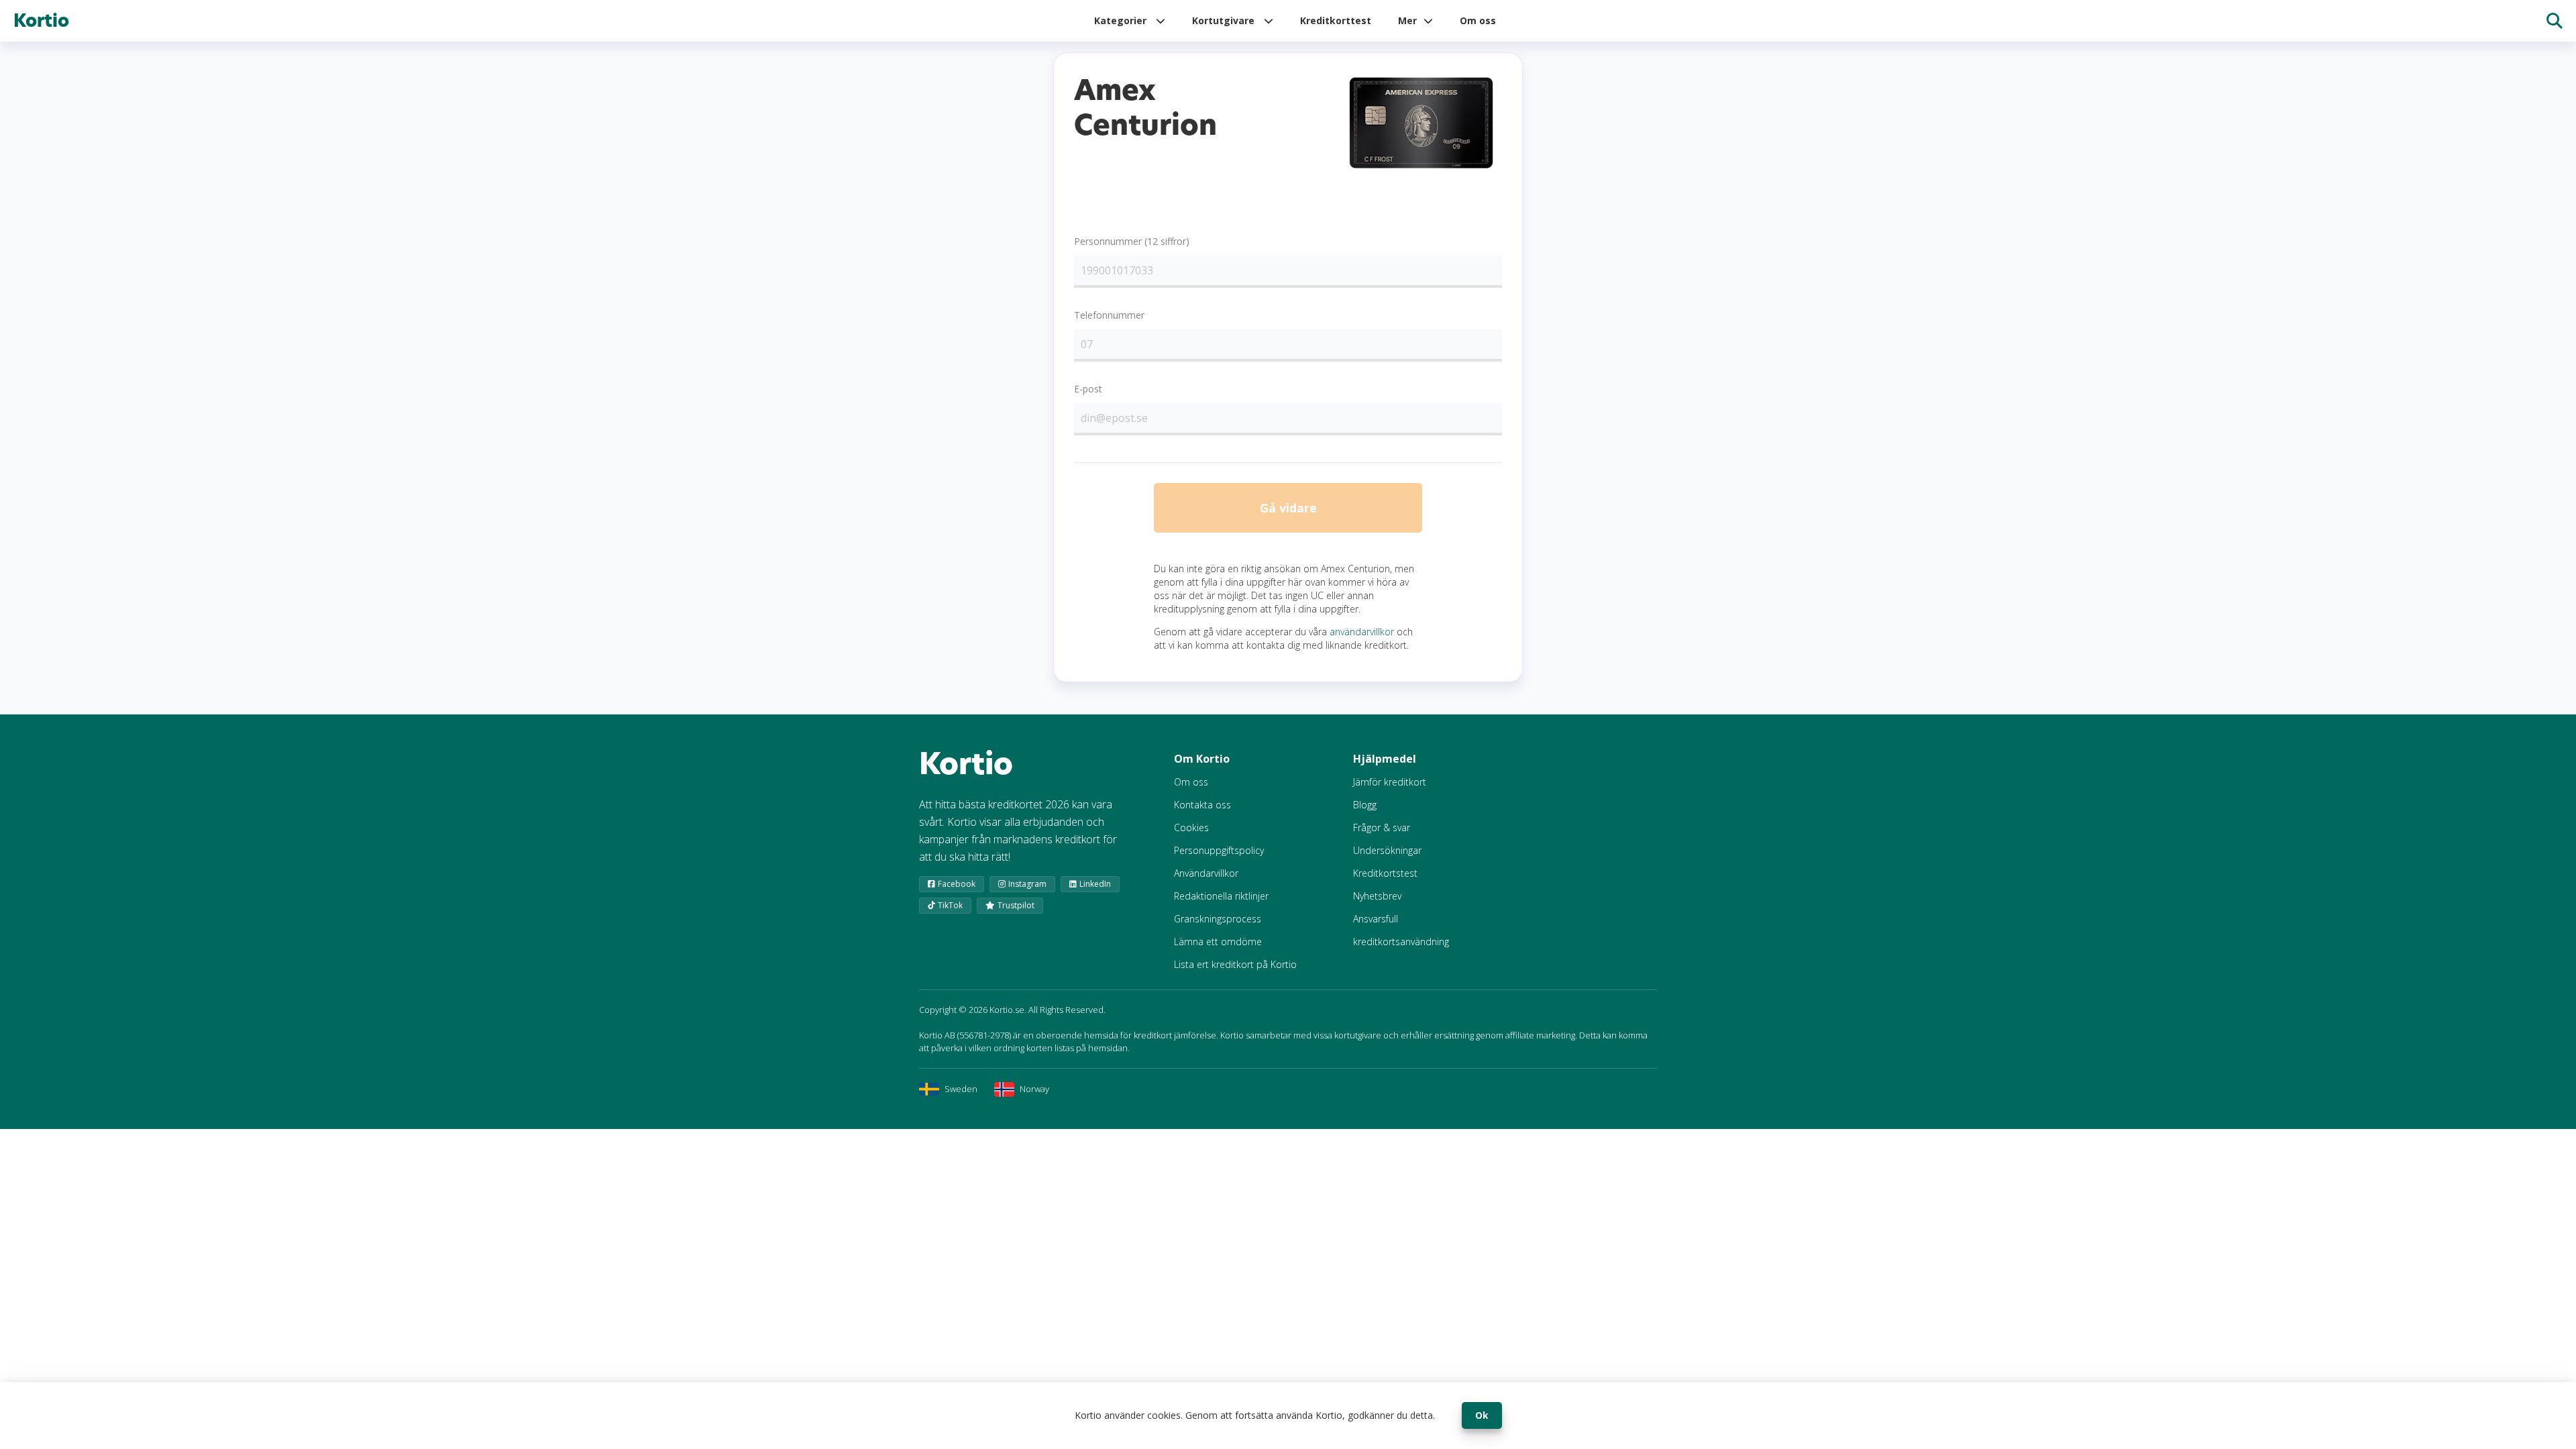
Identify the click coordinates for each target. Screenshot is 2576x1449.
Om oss (1478, 20)
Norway (1034, 1089)
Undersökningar (1387, 850)
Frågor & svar (1382, 827)
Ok (1482, 1415)
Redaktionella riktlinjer (1221, 896)
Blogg (1365, 805)
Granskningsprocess (1218, 919)
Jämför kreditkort (1390, 782)
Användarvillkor (1206, 873)
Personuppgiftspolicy (1219, 850)
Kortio (41, 21)
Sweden (961, 1089)
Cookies (1191, 827)
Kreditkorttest (1336, 20)
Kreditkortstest (1385, 873)
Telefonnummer (1109, 315)
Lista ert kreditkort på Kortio (1235, 964)
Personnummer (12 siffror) (1132, 241)
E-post (1088, 389)
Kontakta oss (1202, 805)
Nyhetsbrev (1377, 896)
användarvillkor (1362, 632)
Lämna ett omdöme (1218, 942)
